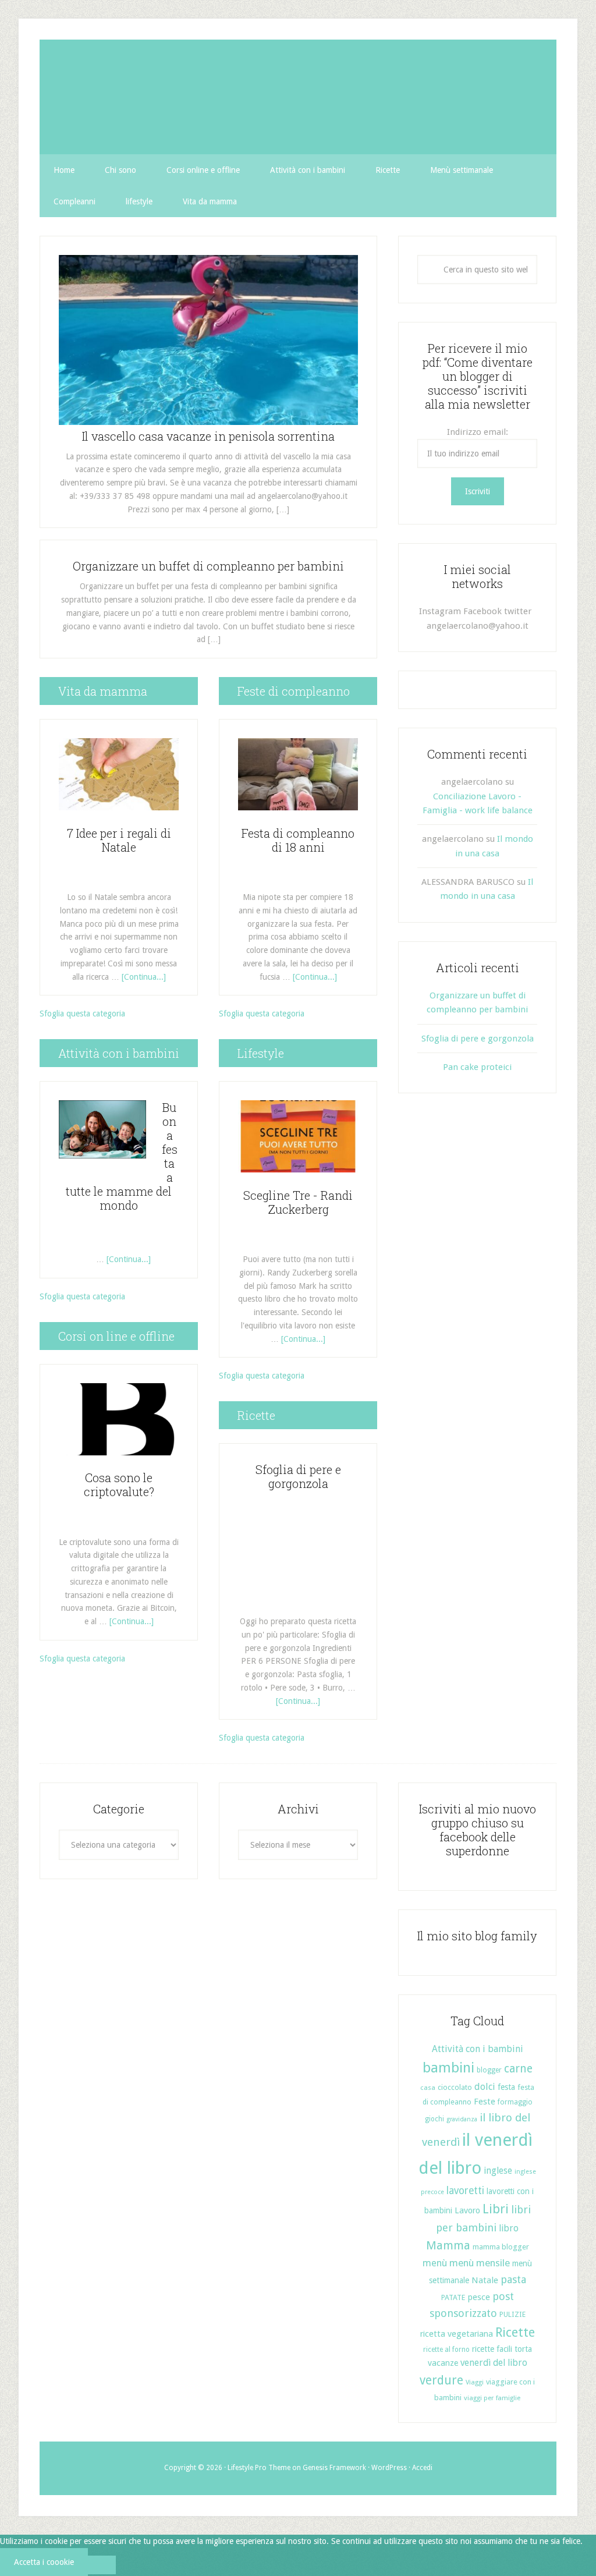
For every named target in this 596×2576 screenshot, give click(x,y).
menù (435, 2263)
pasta (513, 2279)
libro (509, 2228)
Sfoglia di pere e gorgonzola (298, 1476)
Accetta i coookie (44, 2562)
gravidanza (462, 2119)
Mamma (448, 2246)
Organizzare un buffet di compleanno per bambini (208, 566)
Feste (485, 2102)
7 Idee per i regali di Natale (119, 840)
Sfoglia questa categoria (82, 1014)
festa (506, 2087)
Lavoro (467, 2210)
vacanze (443, 2363)
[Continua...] (144, 977)
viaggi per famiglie (492, 2398)
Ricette (515, 2332)
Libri (496, 2209)
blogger (489, 2070)
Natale (485, 2280)
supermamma (298, 97)
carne (518, 2069)
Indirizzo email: (478, 432)
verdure (441, 2380)
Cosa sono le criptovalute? (119, 1484)
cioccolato (455, 2087)
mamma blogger (501, 2247)
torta (523, 2349)
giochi (434, 2119)
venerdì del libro (494, 2363)
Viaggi (475, 2382)
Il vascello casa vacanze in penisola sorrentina (208, 436)
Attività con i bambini (478, 2049)
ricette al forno (446, 2350)
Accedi (422, 2468)
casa (428, 2088)
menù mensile (480, 2263)
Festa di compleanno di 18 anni (298, 840)
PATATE (453, 2297)
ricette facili (492, 2349)
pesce (479, 2297)
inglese (498, 2171)
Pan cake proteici (477, 1067)
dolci (485, 2087)
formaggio (515, 2102)
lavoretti (465, 2191)
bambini (448, 2068)
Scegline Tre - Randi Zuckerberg (298, 1202)
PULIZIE (512, 2314)
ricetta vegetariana (457, 2334)
